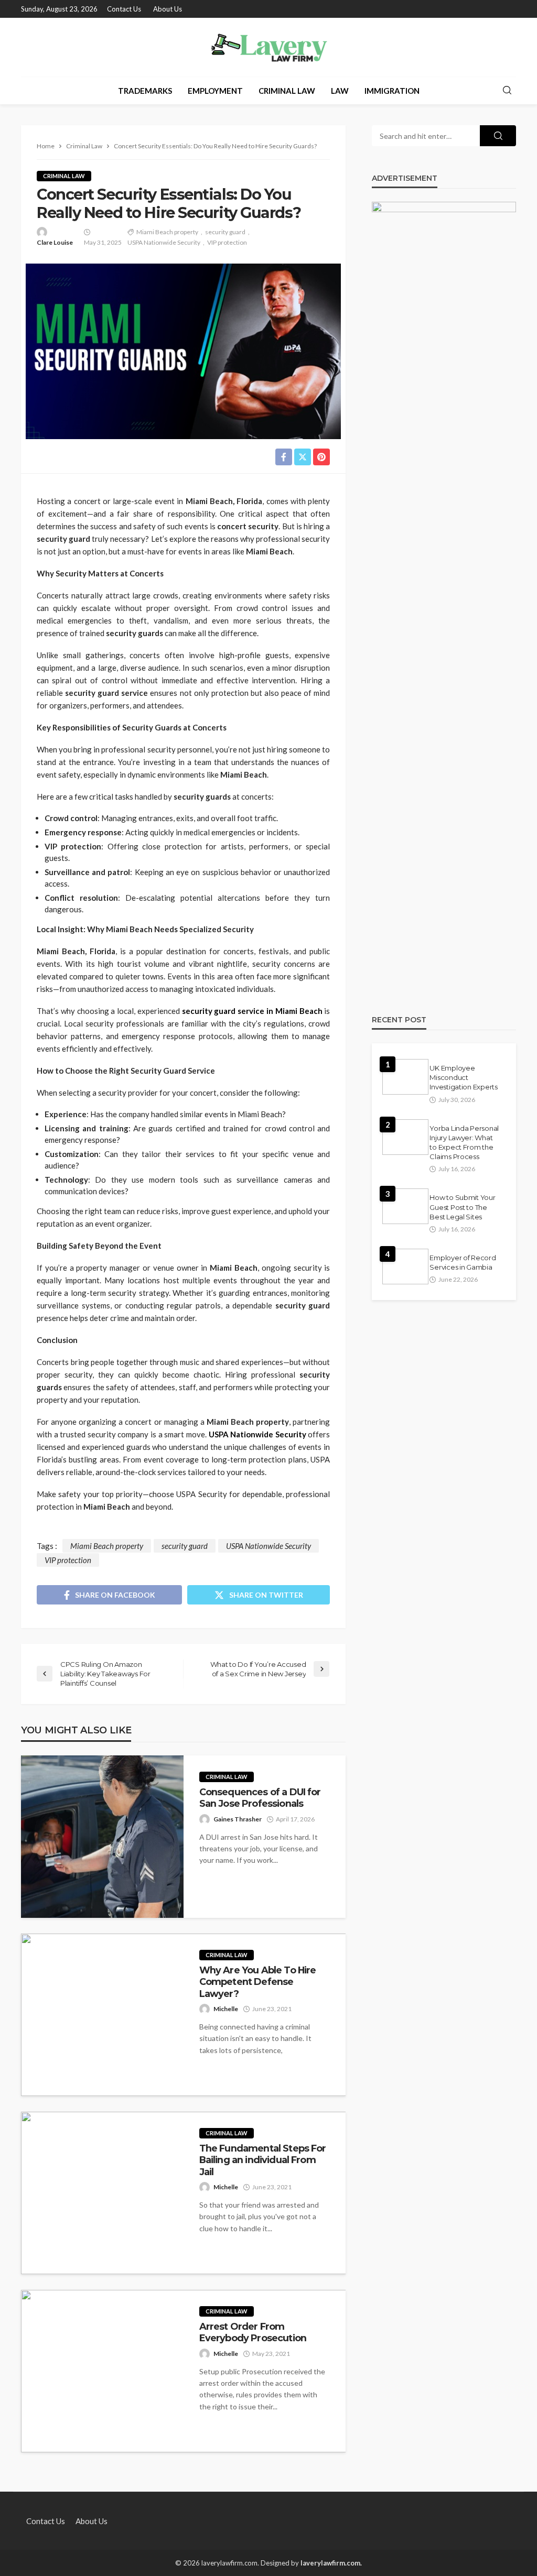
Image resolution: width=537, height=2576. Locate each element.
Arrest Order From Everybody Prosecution (253, 2332)
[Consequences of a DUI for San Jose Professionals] (102, 1837)
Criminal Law (287, 91)
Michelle (226, 2009)
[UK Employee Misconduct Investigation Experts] (405, 1077)
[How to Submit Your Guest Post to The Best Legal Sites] (405, 1206)
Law (340, 91)
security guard (225, 232)
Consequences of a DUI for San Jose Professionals (260, 1798)
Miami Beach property (167, 232)
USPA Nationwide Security (164, 242)
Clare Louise (55, 242)
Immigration (392, 91)
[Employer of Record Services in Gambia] (405, 1267)
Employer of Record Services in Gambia (463, 1262)
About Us (168, 9)
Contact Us (124, 9)
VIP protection (227, 242)
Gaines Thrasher (238, 1819)
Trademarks (145, 91)
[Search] (507, 91)
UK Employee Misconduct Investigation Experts (464, 1077)
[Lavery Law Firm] (269, 47)
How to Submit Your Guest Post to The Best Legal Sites (462, 1207)
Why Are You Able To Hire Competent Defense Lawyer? (258, 1982)
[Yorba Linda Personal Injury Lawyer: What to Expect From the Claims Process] (405, 1137)
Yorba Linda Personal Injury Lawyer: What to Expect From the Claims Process (464, 1143)
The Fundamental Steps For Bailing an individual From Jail (263, 2160)
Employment (215, 91)
